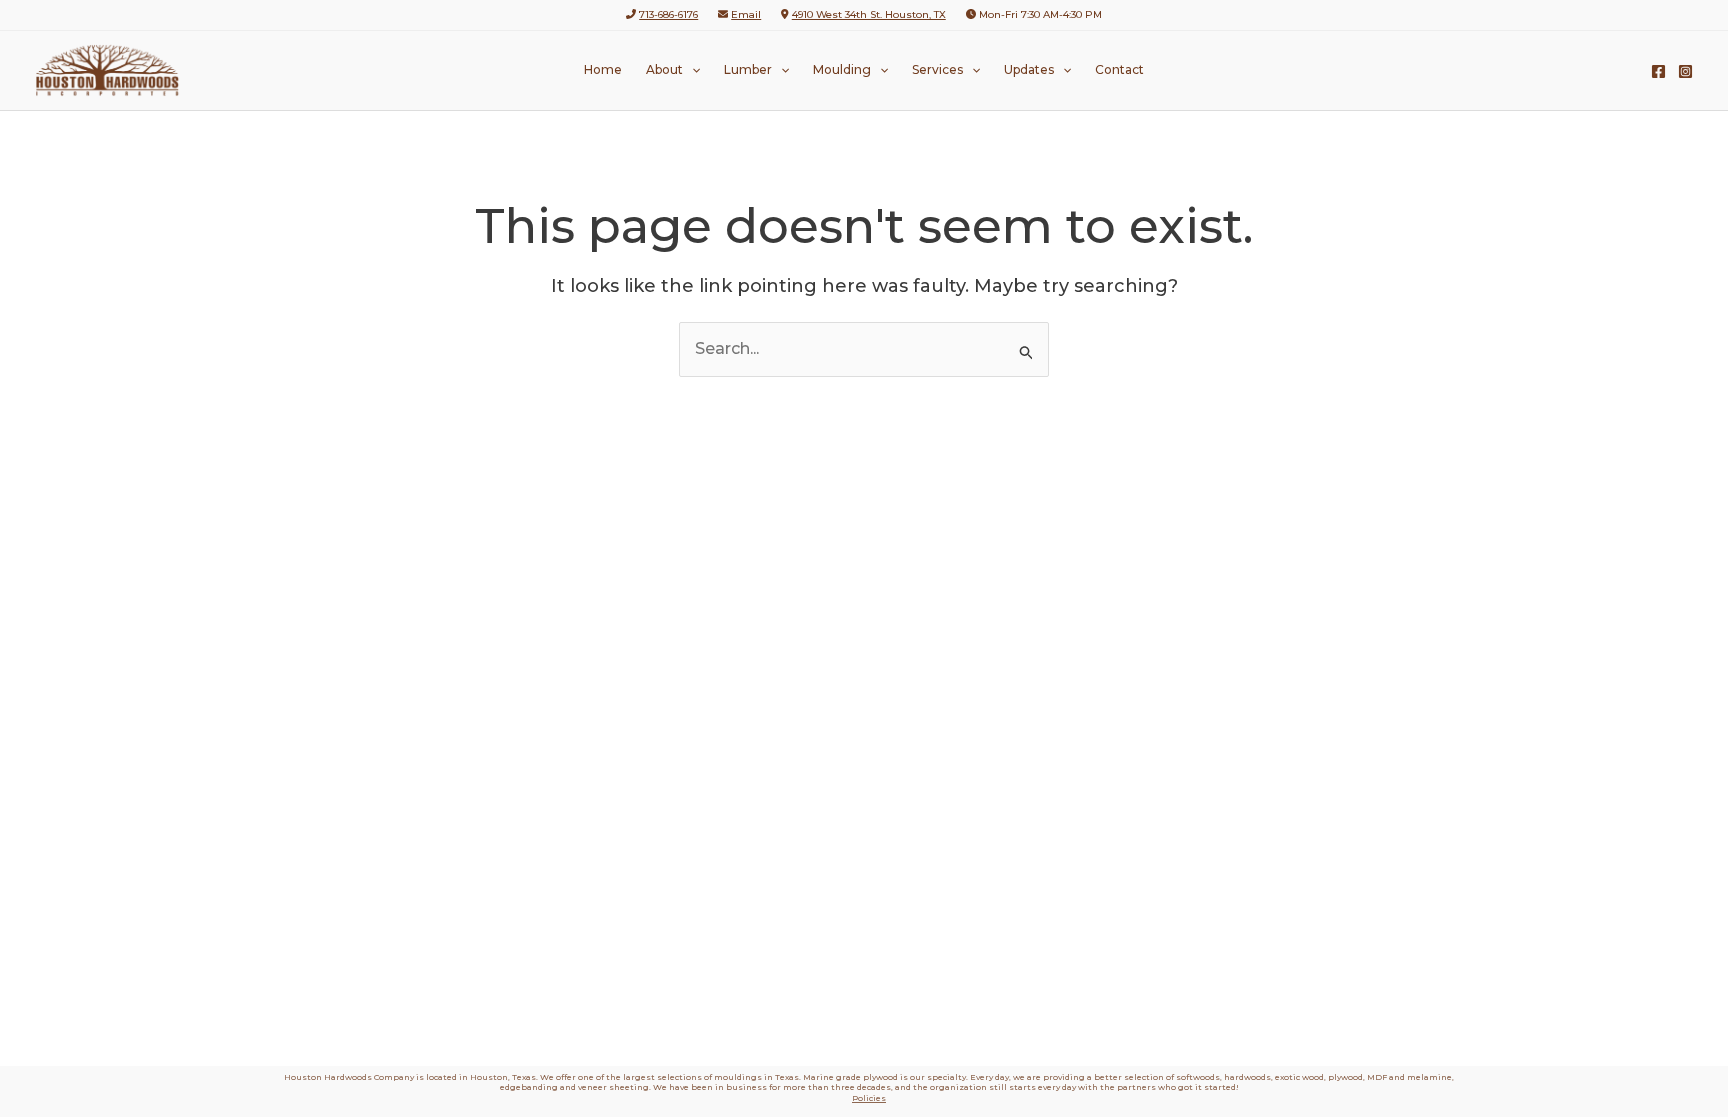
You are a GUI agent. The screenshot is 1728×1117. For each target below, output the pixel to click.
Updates (1029, 69)
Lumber (748, 69)
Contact (1119, 69)
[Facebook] (1658, 71)
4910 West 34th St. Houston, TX (869, 14)
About (664, 69)
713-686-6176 (668, 14)
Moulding (842, 69)
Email (746, 14)
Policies (869, 1098)
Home (603, 69)
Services (937, 69)
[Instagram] (1685, 71)
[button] (691, 70)
